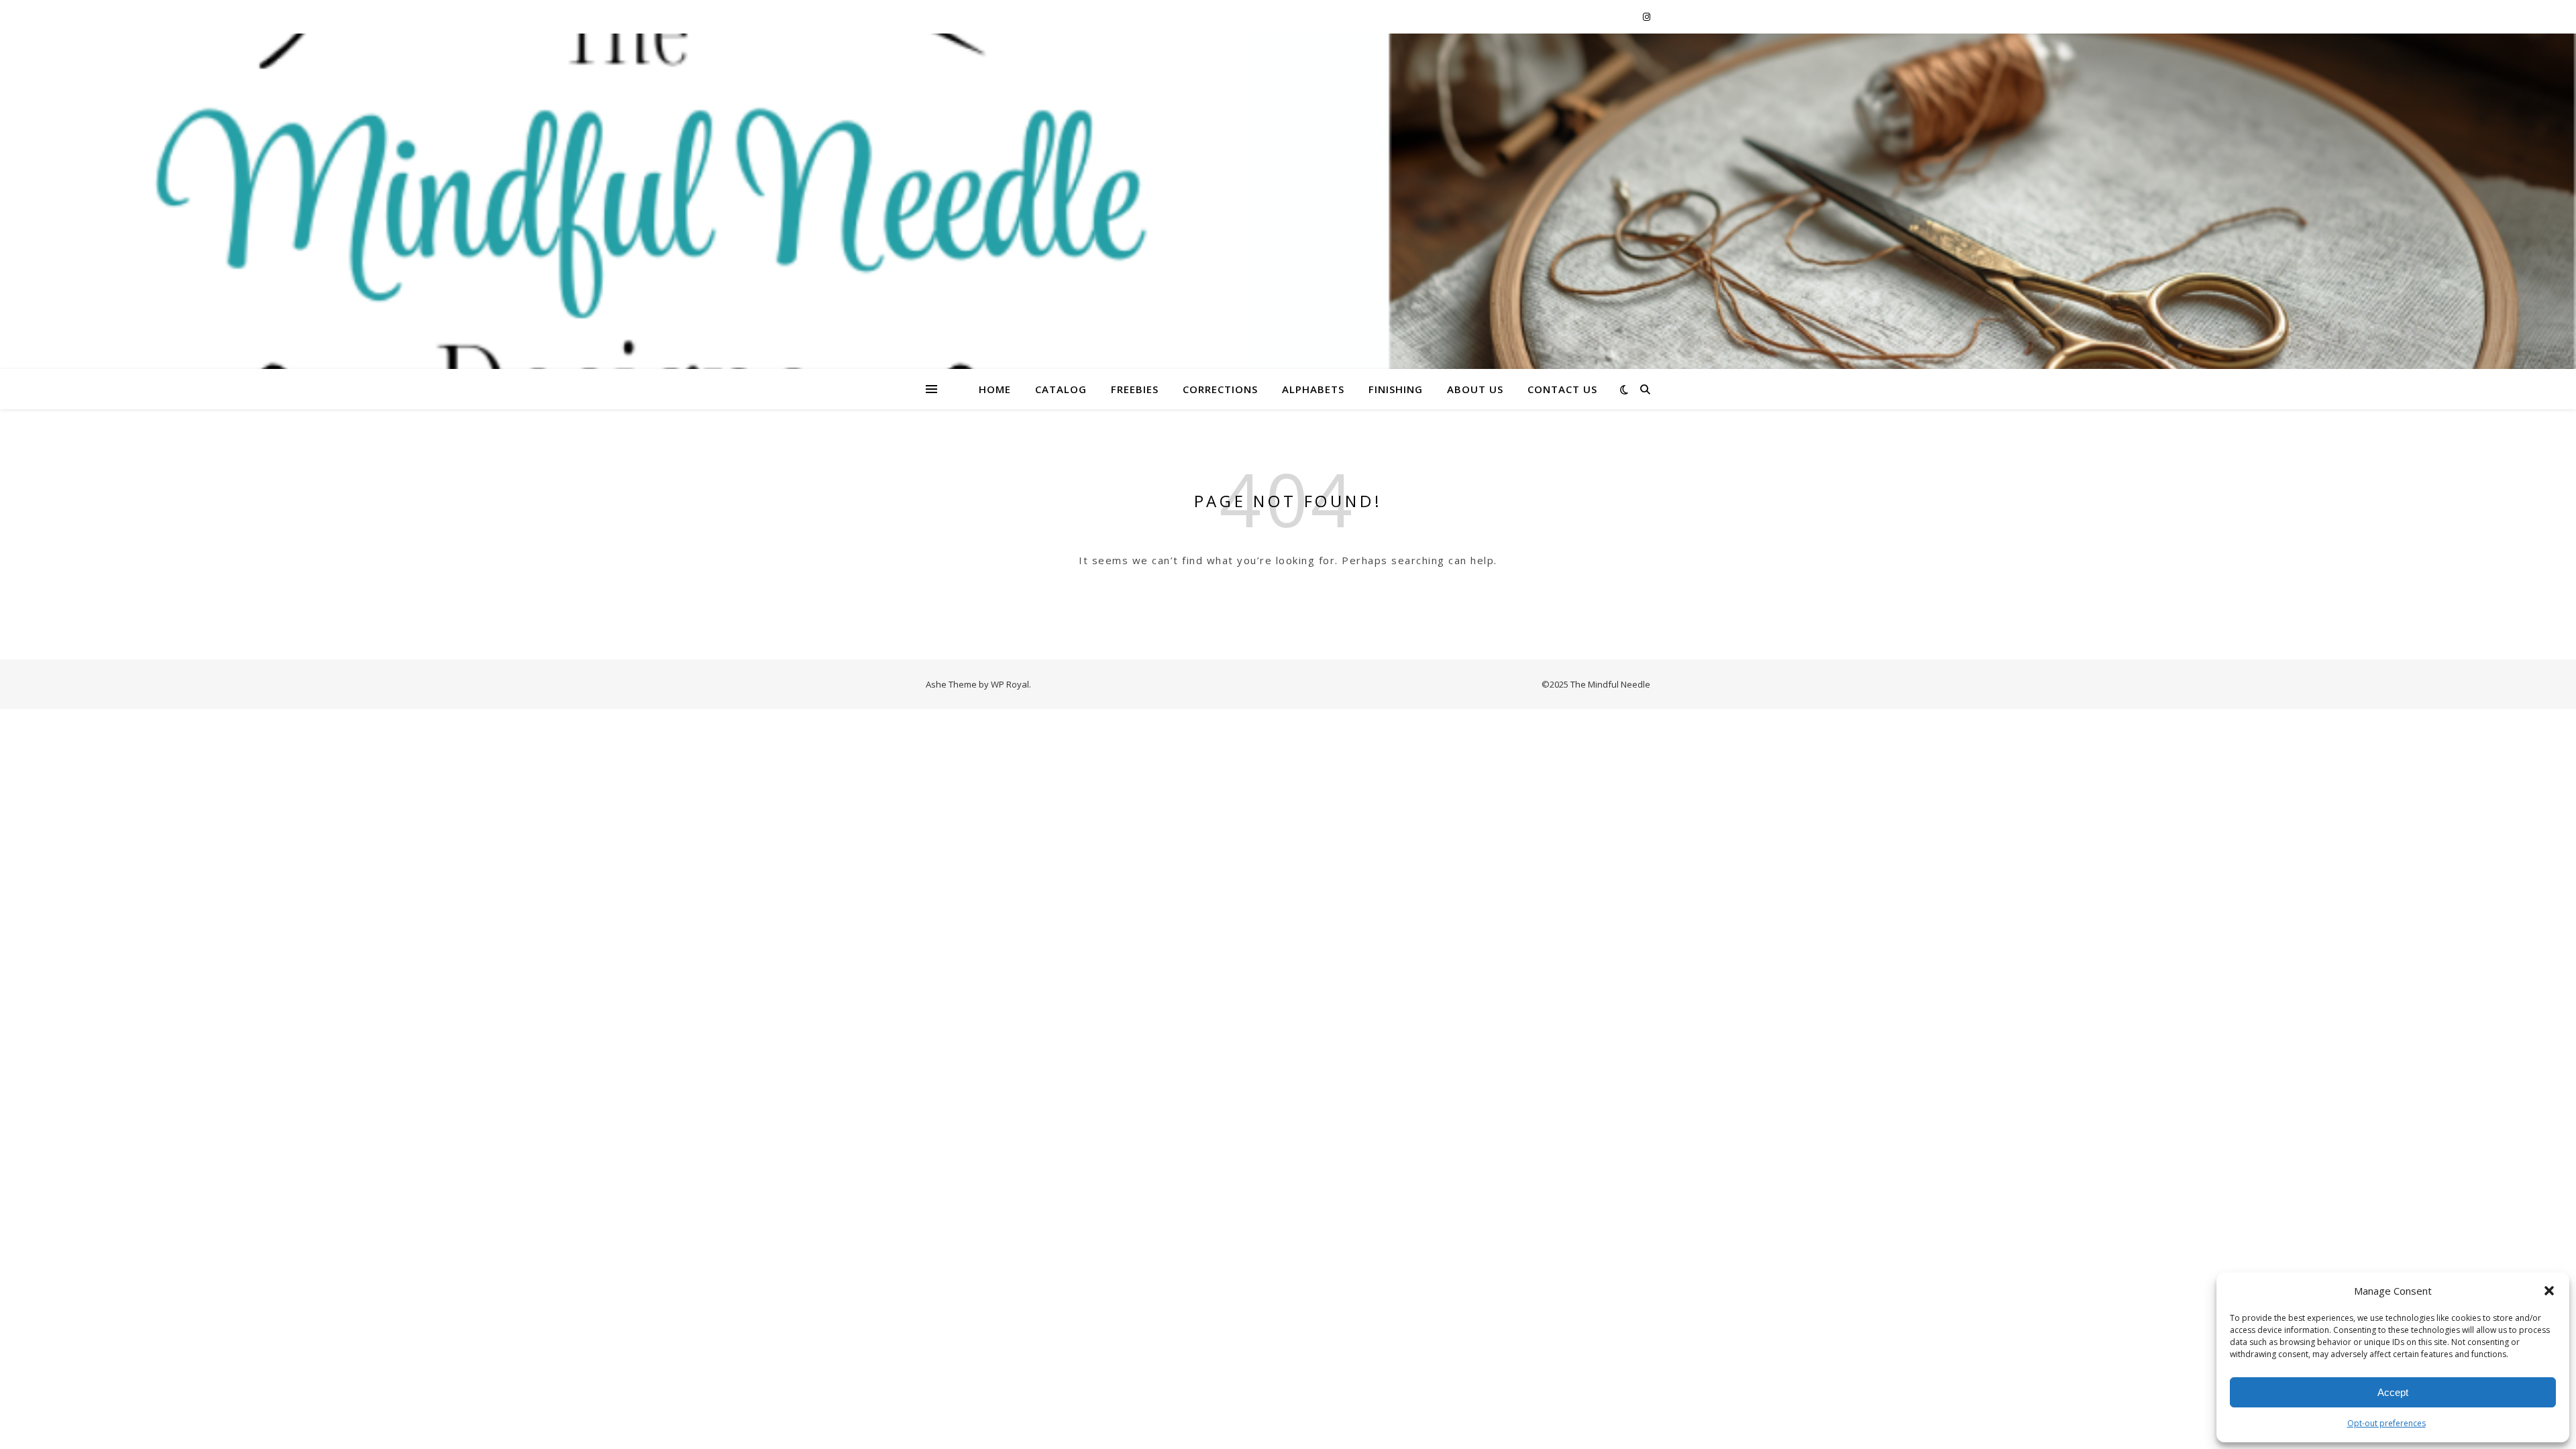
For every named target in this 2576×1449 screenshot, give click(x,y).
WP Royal (1010, 684)
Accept (2393, 1392)
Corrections (1220, 389)
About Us (1475, 389)
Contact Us (1562, 389)
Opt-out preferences (2386, 1423)
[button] (2549, 1291)
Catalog (1061, 389)
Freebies (1135, 389)
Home (995, 389)
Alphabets (1313, 389)
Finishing (1396, 389)
